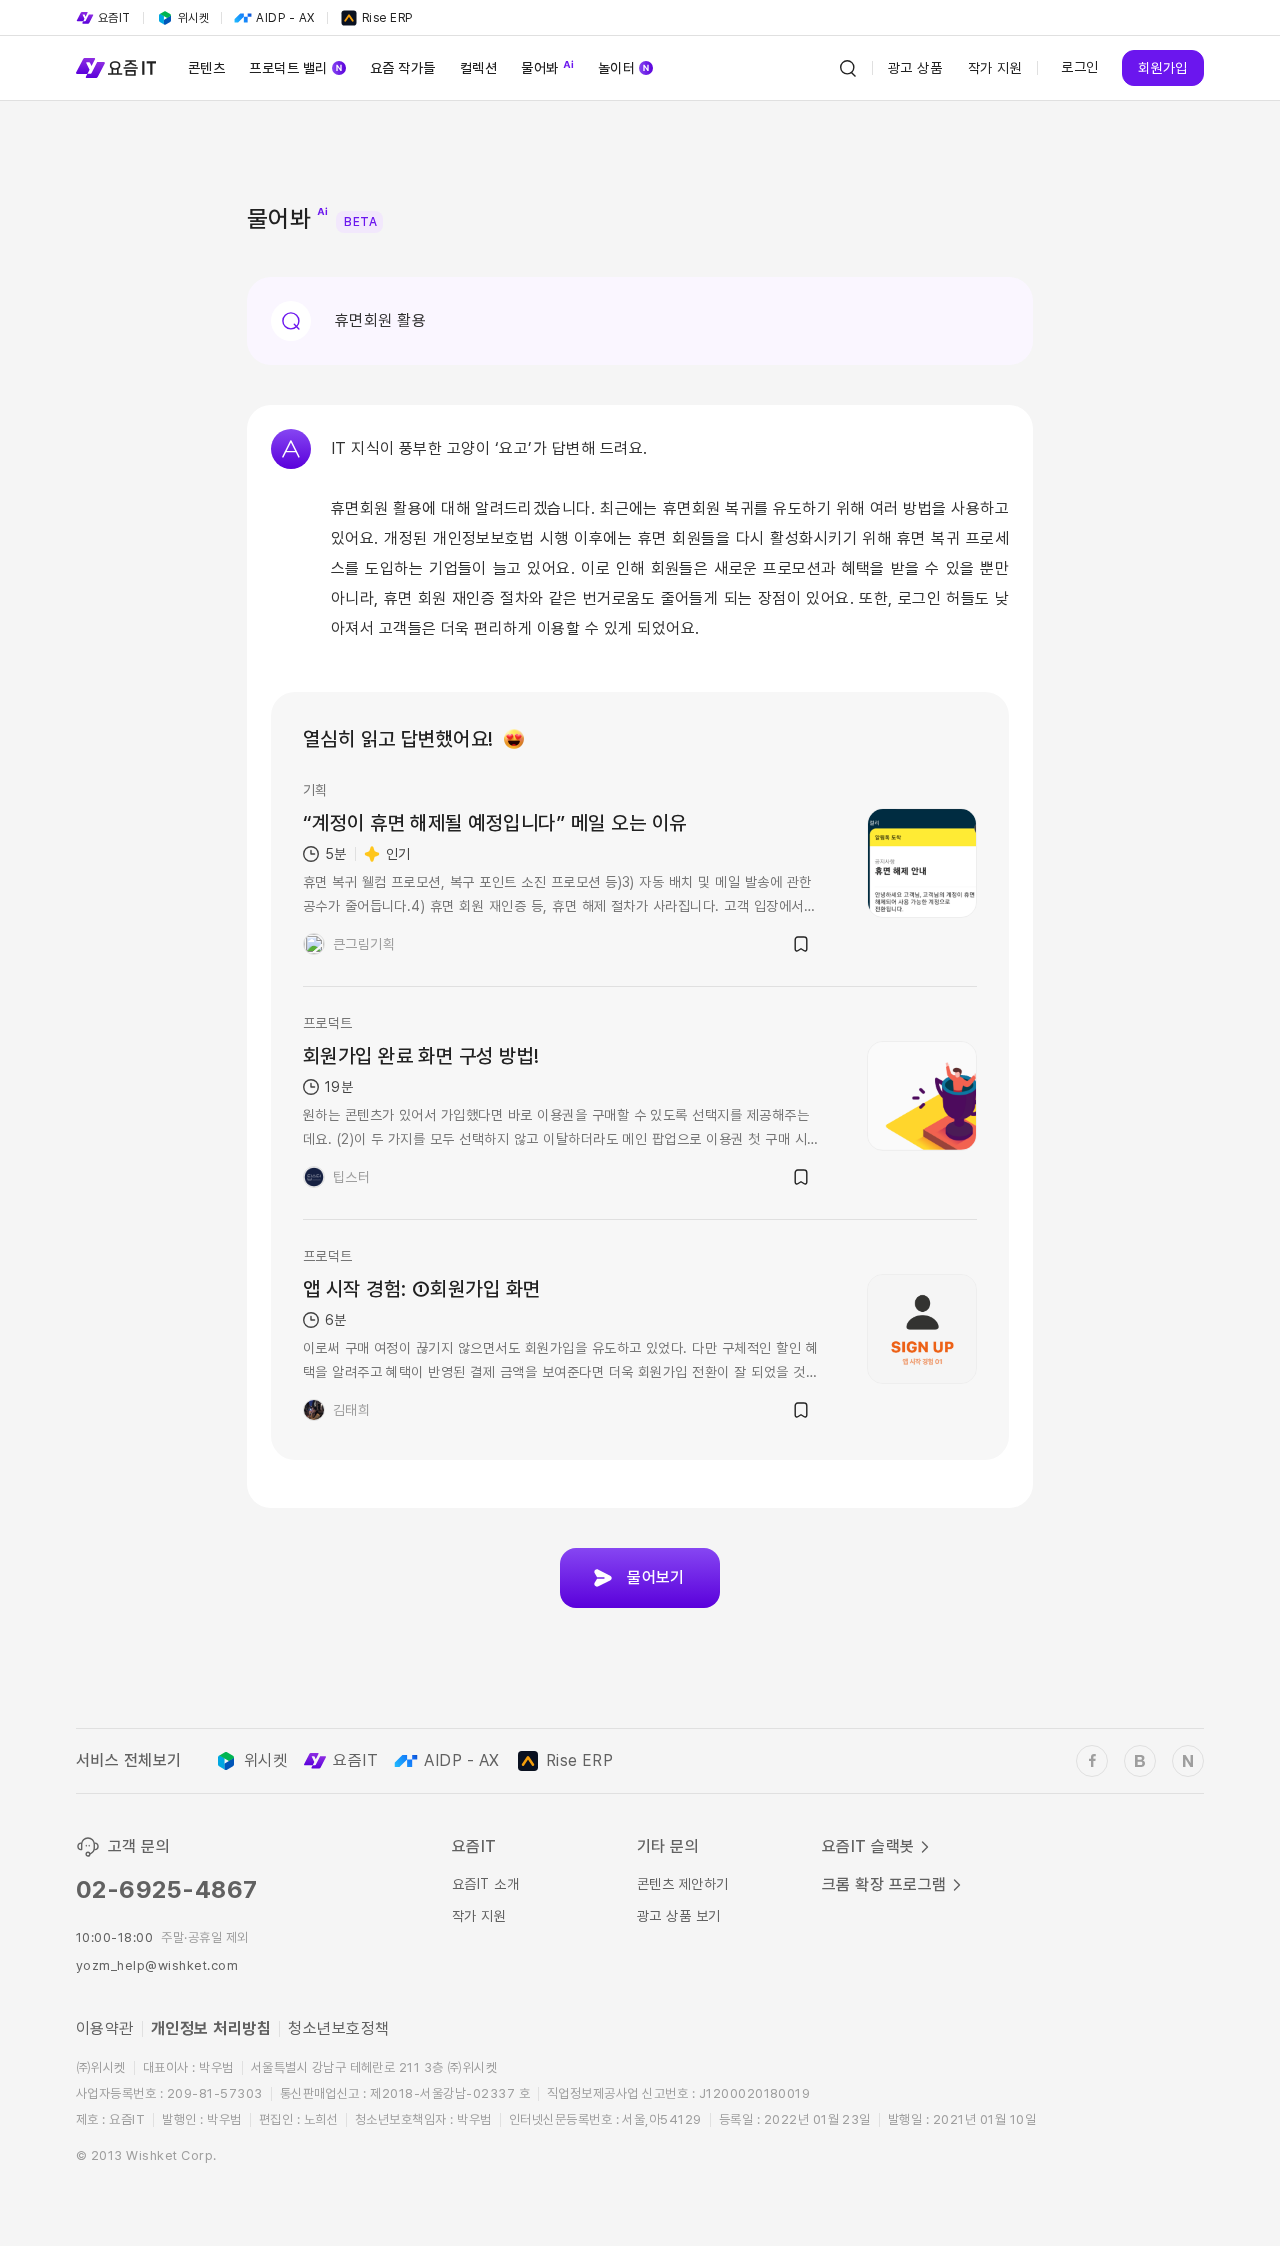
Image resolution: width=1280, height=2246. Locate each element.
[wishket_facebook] (1092, 1761)
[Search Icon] (848, 68)
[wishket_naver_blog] (1188, 1761)
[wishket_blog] (1140, 1761)
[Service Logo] (116, 68)
